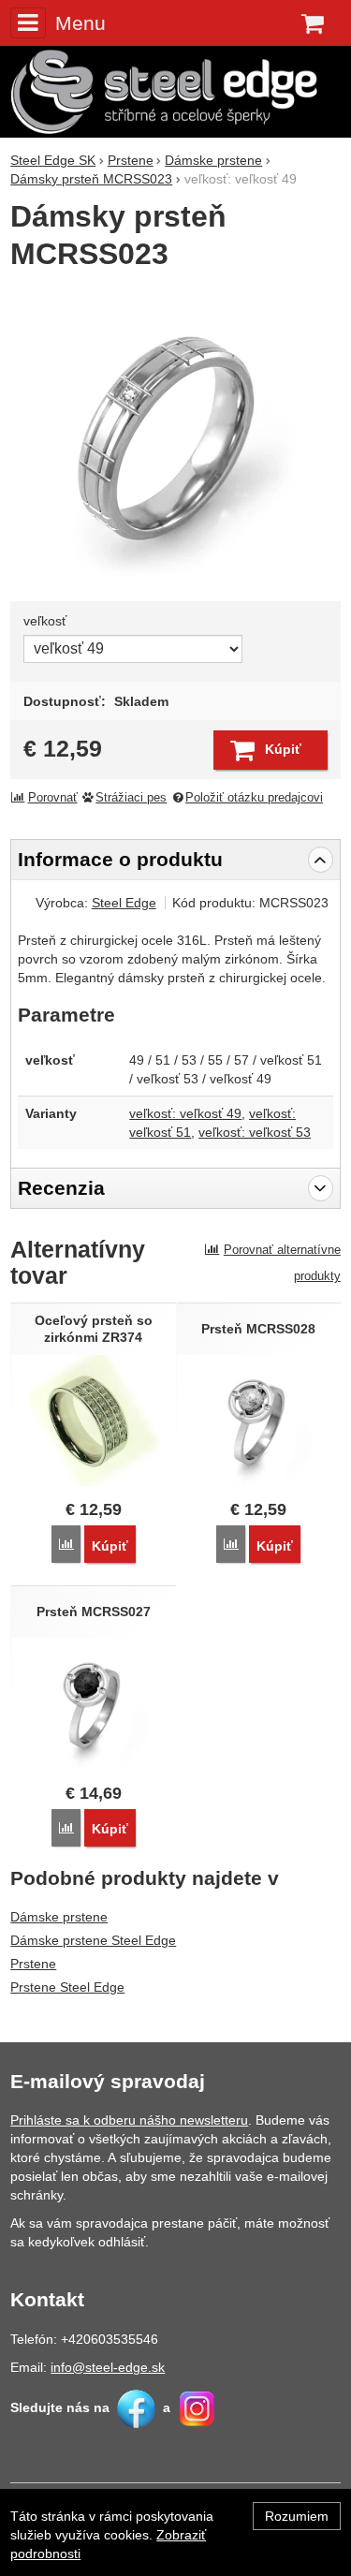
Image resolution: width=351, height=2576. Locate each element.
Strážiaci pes (131, 798)
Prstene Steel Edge (67, 1987)
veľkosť (45, 621)
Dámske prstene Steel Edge (93, 1940)
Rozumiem (297, 2516)
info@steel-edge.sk (108, 2367)
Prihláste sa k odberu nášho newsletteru (129, 2120)
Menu (80, 23)
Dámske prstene (59, 1917)
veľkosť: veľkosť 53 (255, 1132)
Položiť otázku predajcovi (254, 798)
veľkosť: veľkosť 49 (185, 1113)
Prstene (33, 1964)
